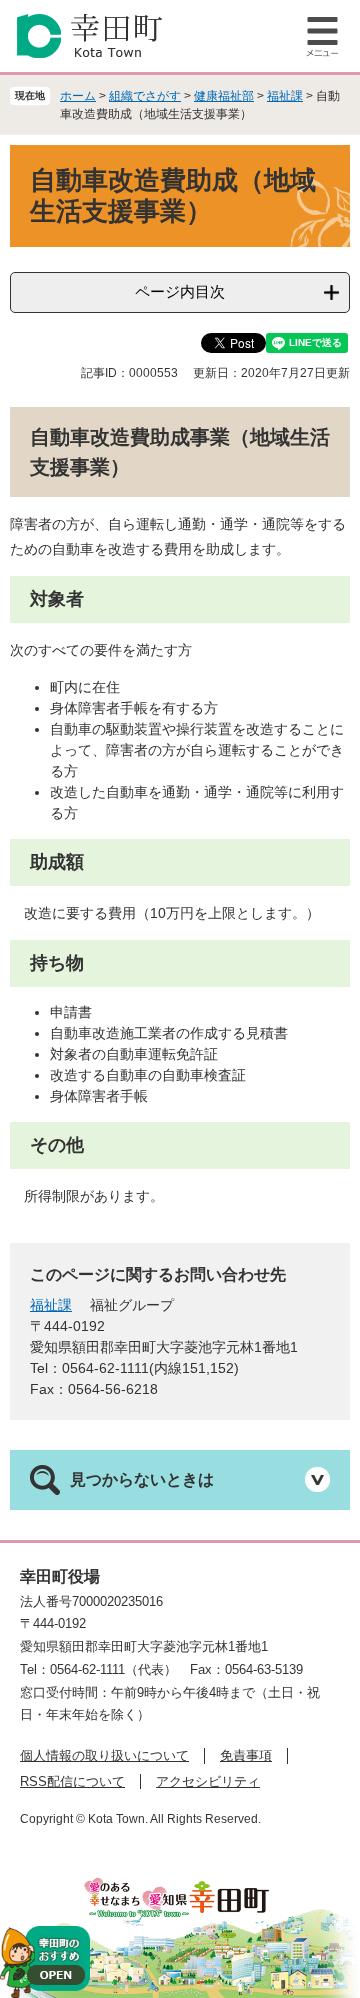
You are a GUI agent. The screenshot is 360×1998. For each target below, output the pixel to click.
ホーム (78, 96)
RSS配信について (72, 1781)
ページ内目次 (180, 291)
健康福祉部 (224, 96)
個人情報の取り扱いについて (104, 1755)
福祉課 (285, 96)
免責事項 (246, 1755)
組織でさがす (145, 96)
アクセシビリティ (208, 1781)
